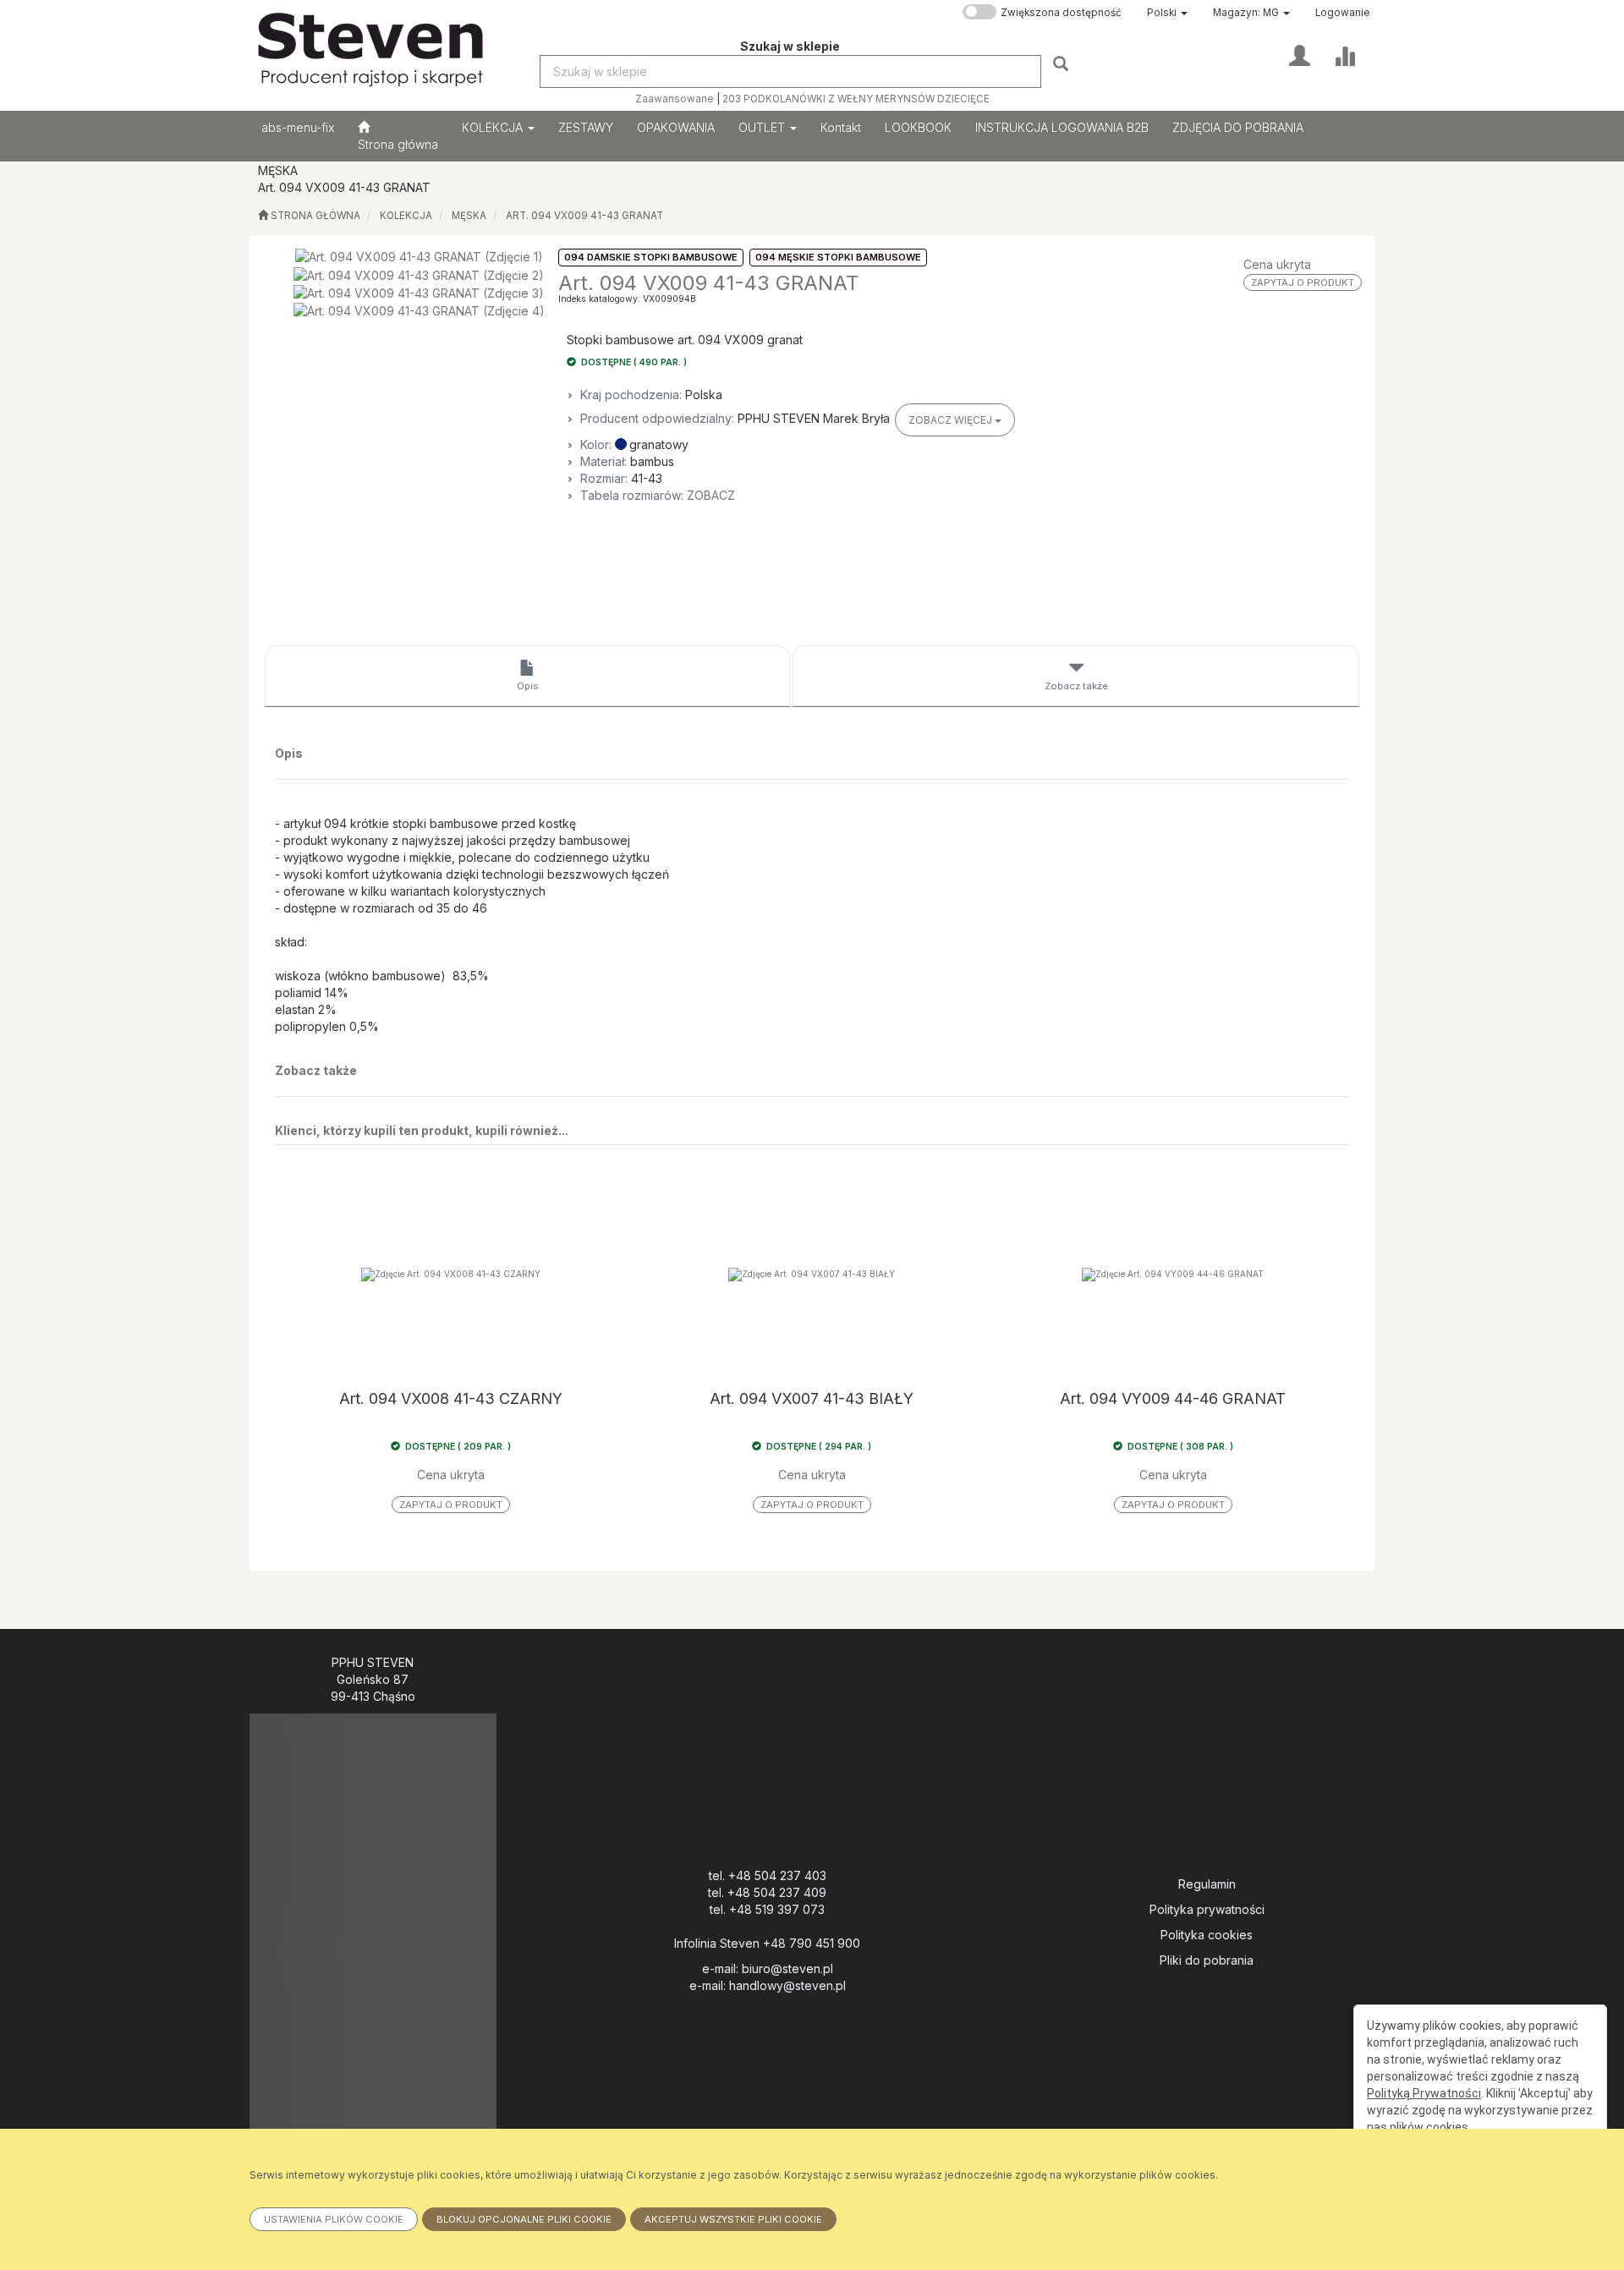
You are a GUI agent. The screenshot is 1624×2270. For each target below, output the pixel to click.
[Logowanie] (1300, 54)
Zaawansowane (675, 99)
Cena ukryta (1277, 264)
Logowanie (1343, 13)
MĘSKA (469, 216)
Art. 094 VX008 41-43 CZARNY (451, 1399)
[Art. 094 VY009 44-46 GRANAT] (1173, 1274)
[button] (1167, 13)
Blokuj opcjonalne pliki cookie (524, 2219)
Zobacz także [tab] (1076, 686)
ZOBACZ (711, 495)
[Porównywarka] (1344, 54)
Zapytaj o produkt (1303, 282)
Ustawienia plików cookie (334, 2219)
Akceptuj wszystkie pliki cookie (733, 2219)
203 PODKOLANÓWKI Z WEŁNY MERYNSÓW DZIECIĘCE (856, 99)
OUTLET (763, 127)
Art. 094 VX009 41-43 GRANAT (584, 216)
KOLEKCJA (494, 127)
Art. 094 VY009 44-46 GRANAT (1173, 1399)
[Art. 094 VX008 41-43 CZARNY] (451, 1274)
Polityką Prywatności (1424, 2093)
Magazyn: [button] (1246, 13)
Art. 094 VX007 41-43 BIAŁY (812, 1399)
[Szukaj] (1063, 63)
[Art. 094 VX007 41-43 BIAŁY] (812, 1274)
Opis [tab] (528, 686)
